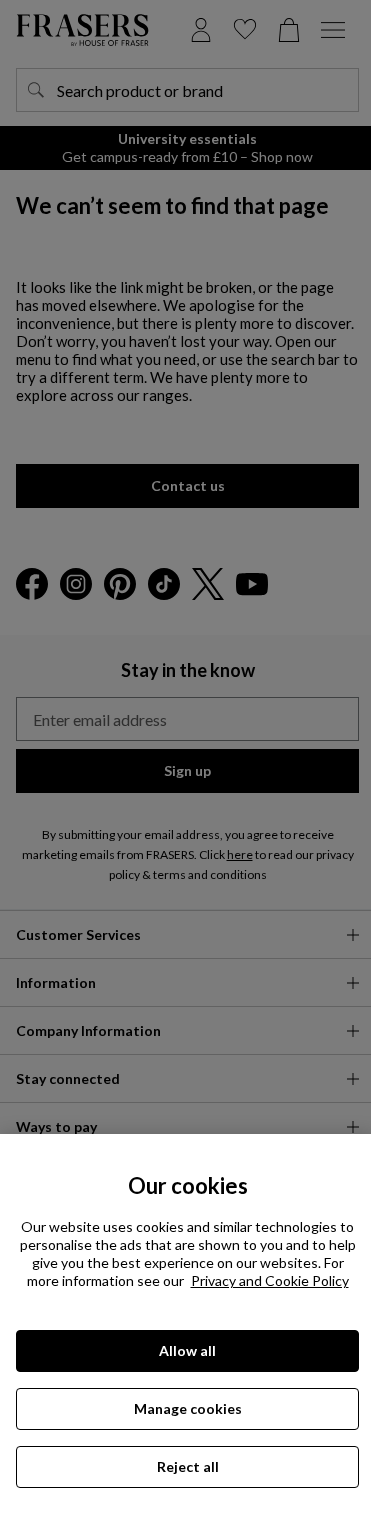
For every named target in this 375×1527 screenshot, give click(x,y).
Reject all (188, 1466)
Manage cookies (188, 1408)
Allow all (187, 1350)
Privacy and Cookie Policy (270, 1280)
